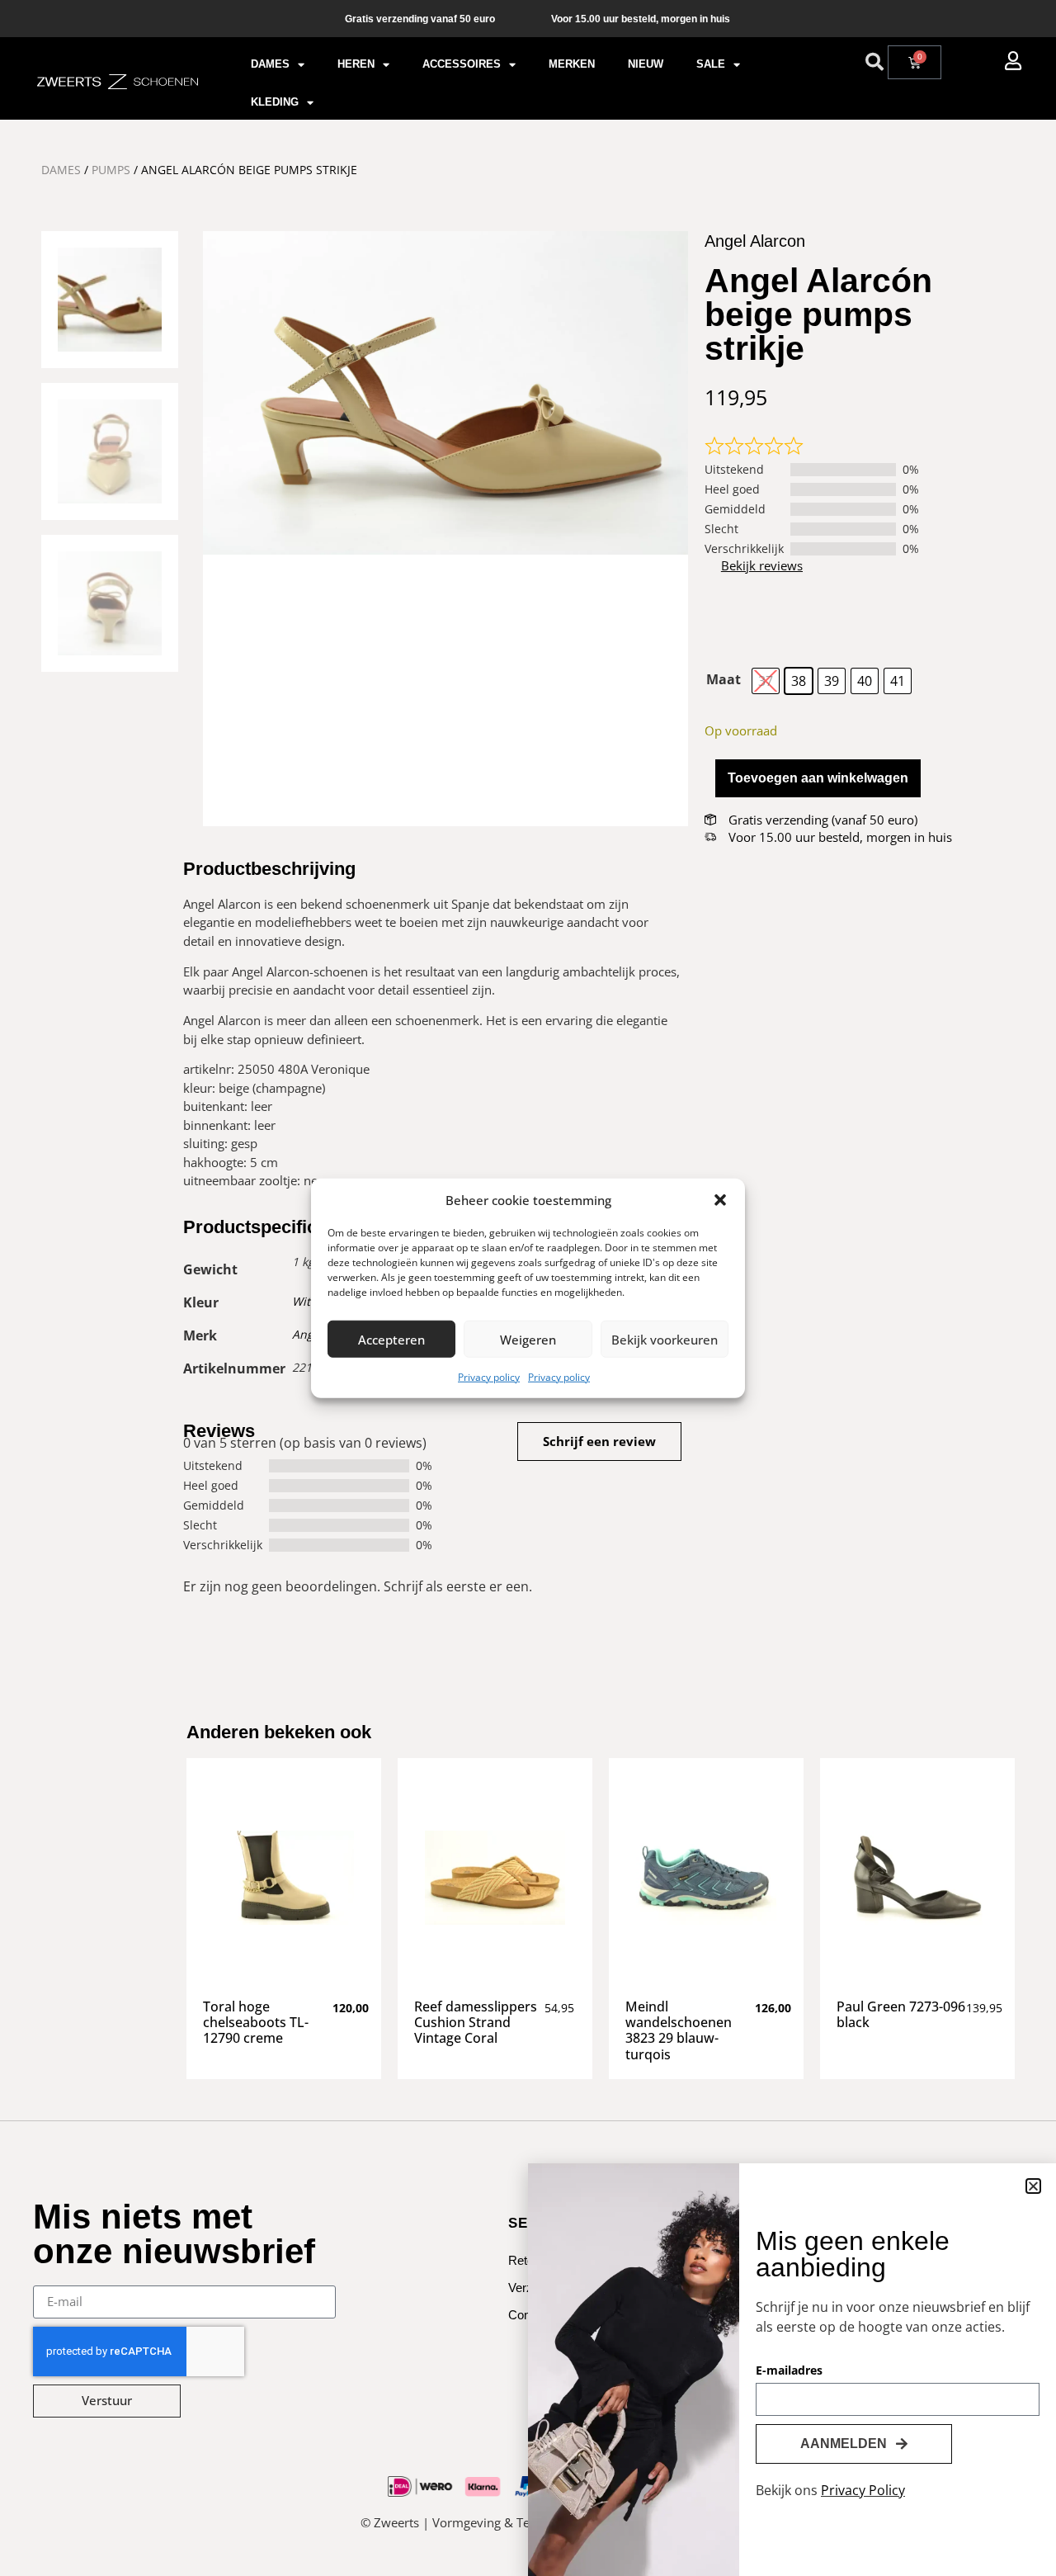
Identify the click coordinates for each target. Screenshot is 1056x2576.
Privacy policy (489, 1377)
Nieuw (646, 64)
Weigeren (528, 1339)
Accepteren (391, 1339)
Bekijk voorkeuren (665, 1339)
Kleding (275, 102)
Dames (270, 64)
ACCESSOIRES (462, 64)
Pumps (111, 170)
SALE (711, 64)
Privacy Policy (863, 2490)
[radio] (766, 681)
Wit (301, 1301)
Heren (356, 64)
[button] (720, 1200)
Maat (724, 679)
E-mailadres (789, 2371)
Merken (572, 64)
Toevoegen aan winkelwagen (818, 778)
